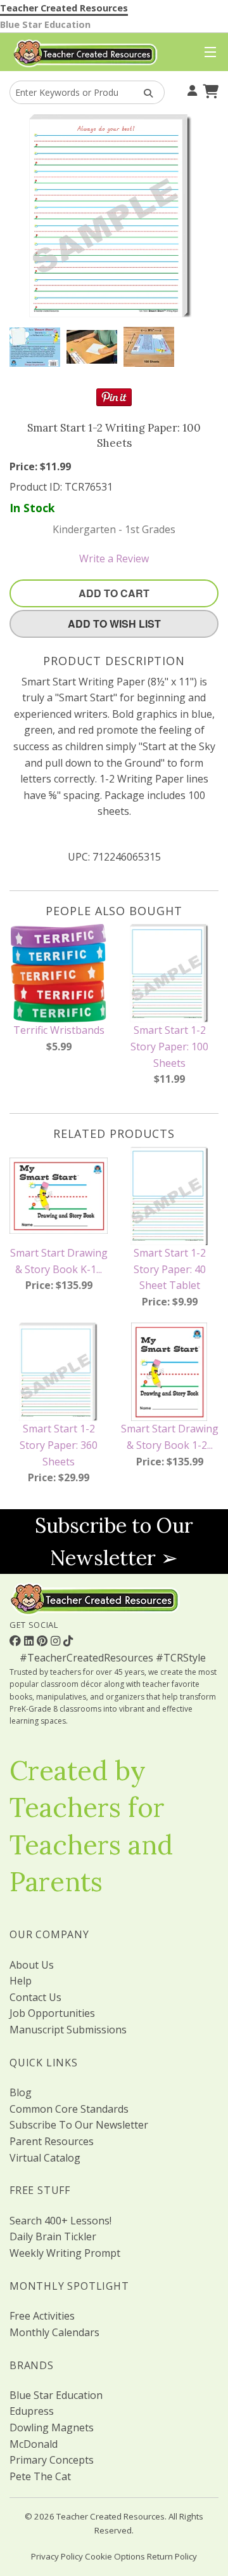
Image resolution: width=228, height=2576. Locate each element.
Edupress (32, 2411)
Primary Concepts (52, 2460)
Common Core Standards (69, 2109)
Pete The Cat (40, 2476)
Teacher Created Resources (64, 8)
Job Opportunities (52, 2013)
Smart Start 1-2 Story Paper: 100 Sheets (169, 1046)
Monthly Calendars (54, 2332)
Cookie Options (115, 2556)
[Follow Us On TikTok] (68, 1641)
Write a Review (114, 558)
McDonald (34, 2444)
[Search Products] (144, 92)
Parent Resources (52, 2141)
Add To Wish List (114, 624)
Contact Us (35, 1997)
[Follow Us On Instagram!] (57, 1641)
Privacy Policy (57, 2556)
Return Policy (172, 2556)
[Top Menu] (207, 53)
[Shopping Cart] (209, 89)
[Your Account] (191, 89)
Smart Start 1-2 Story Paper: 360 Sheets (59, 1445)
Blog (21, 2092)
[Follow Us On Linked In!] (30, 1641)
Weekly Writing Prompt (65, 2253)
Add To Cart (114, 593)
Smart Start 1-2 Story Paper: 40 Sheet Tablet (170, 1269)
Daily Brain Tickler (53, 2236)
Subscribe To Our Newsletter (79, 2125)
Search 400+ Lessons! (60, 2221)
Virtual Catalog (45, 2158)
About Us (32, 1965)
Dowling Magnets (52, 2427)
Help (21, 1981)
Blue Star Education (45, 24)
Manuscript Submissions (68, 2030)
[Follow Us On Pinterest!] (44, 1641)
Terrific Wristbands (59, 1030)
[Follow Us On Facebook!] (17, 1641)
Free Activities (42, 2316)
